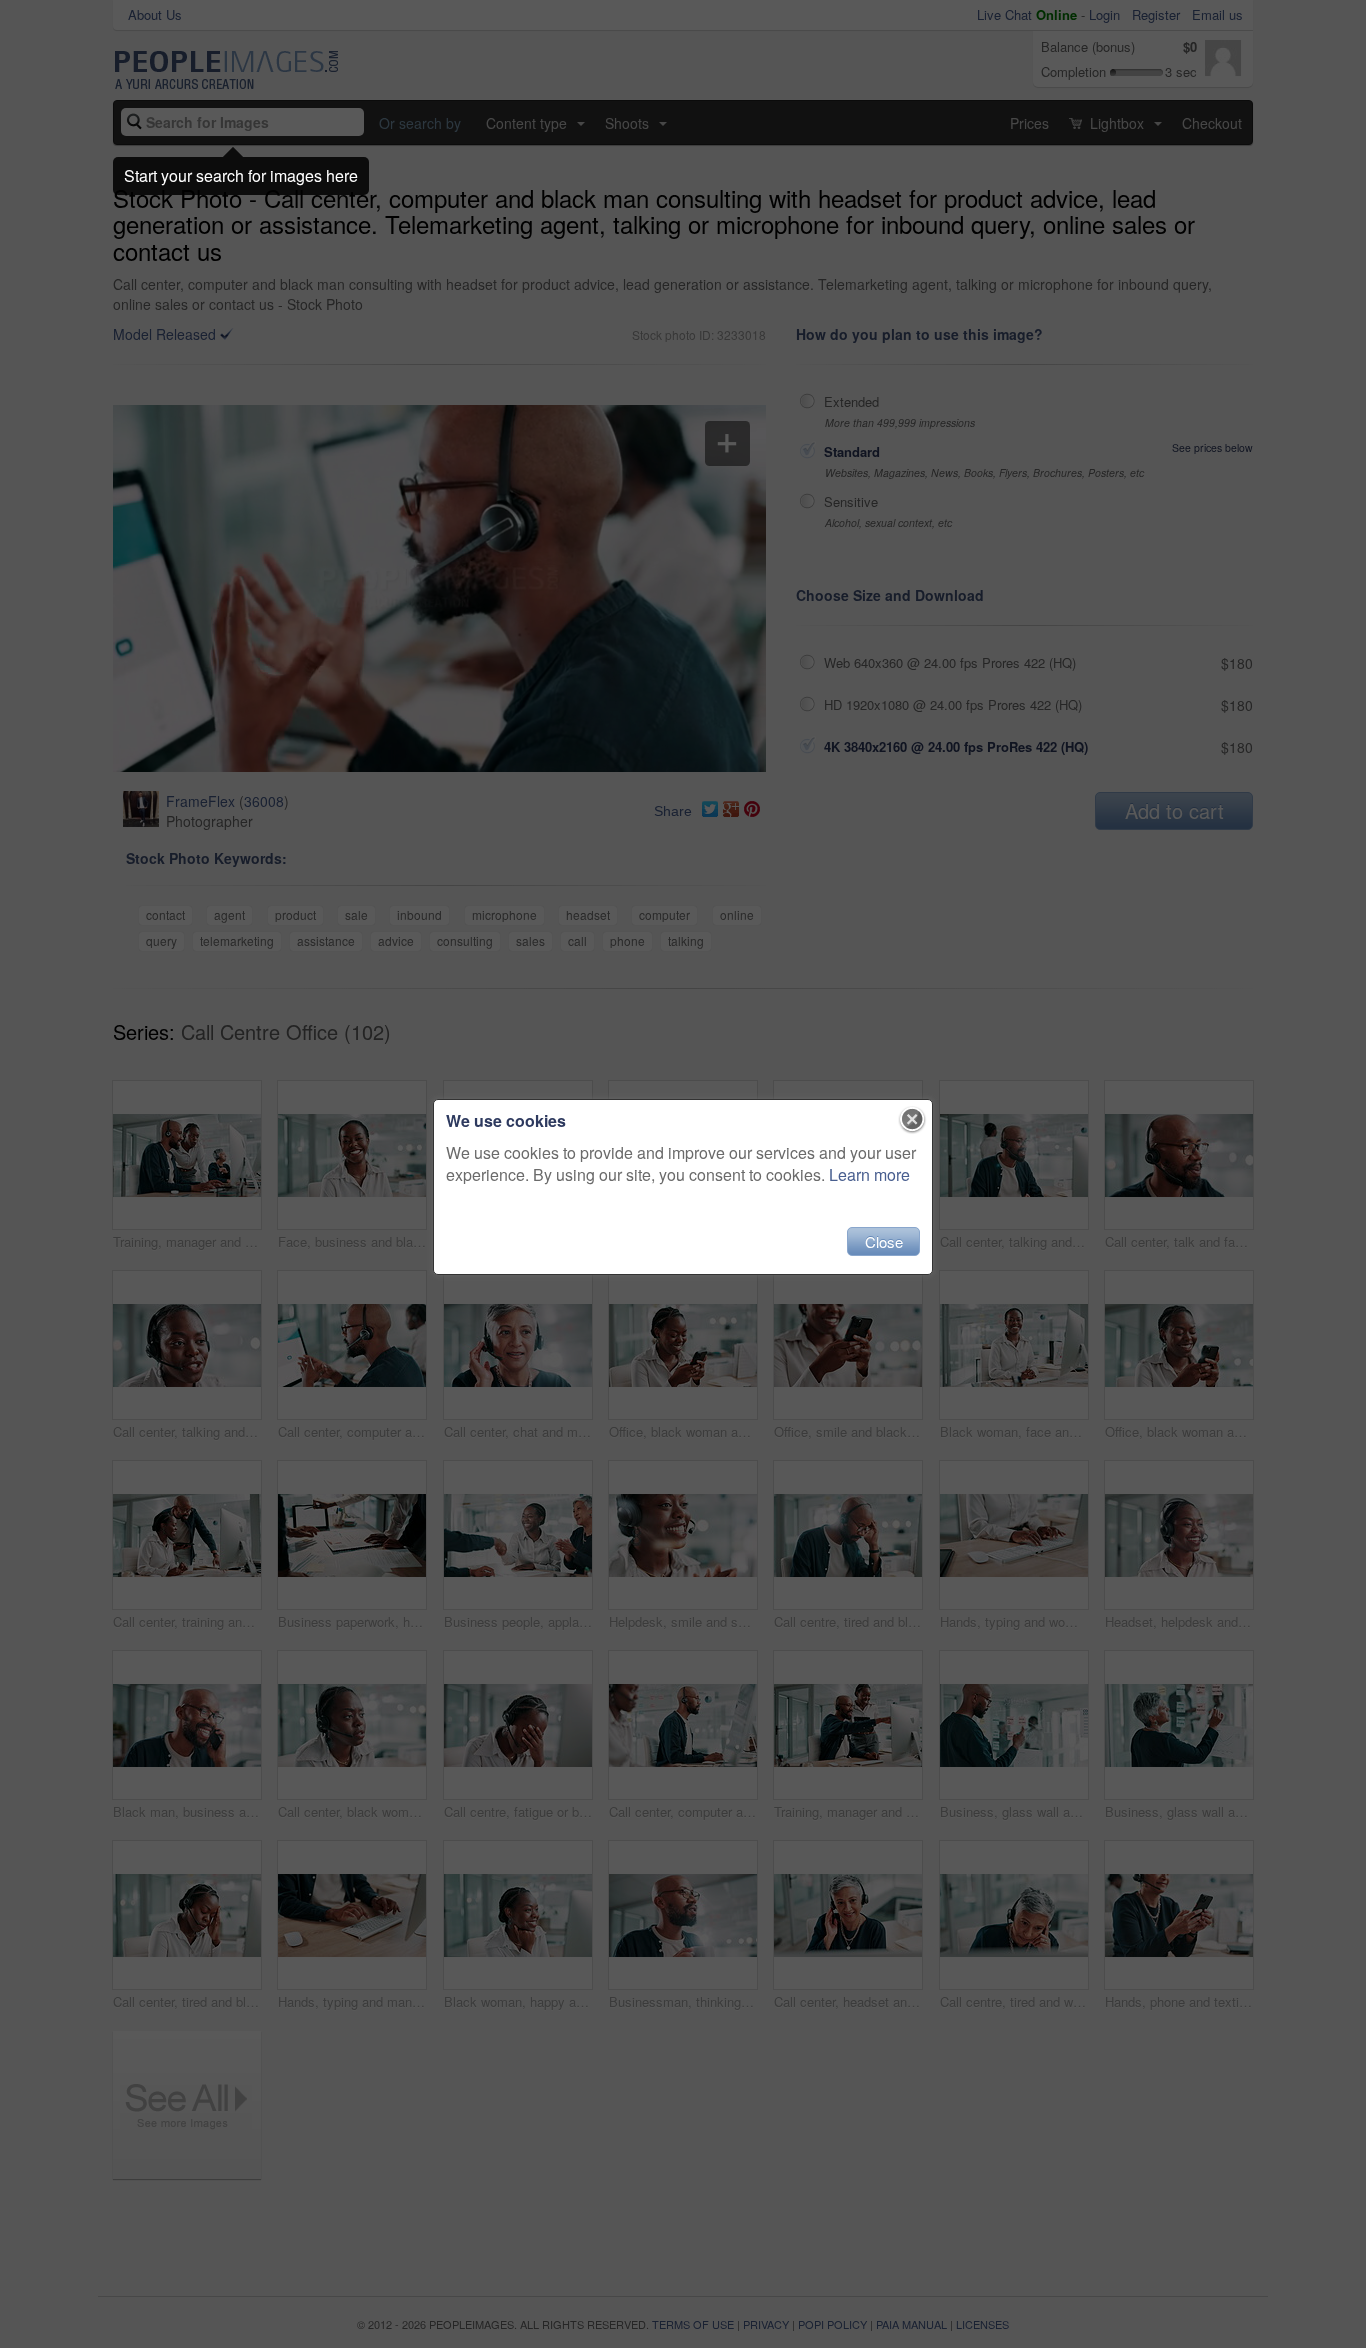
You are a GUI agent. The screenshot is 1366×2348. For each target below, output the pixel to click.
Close (884, 1241)
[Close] (912, 1120)
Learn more (869, 1174)
